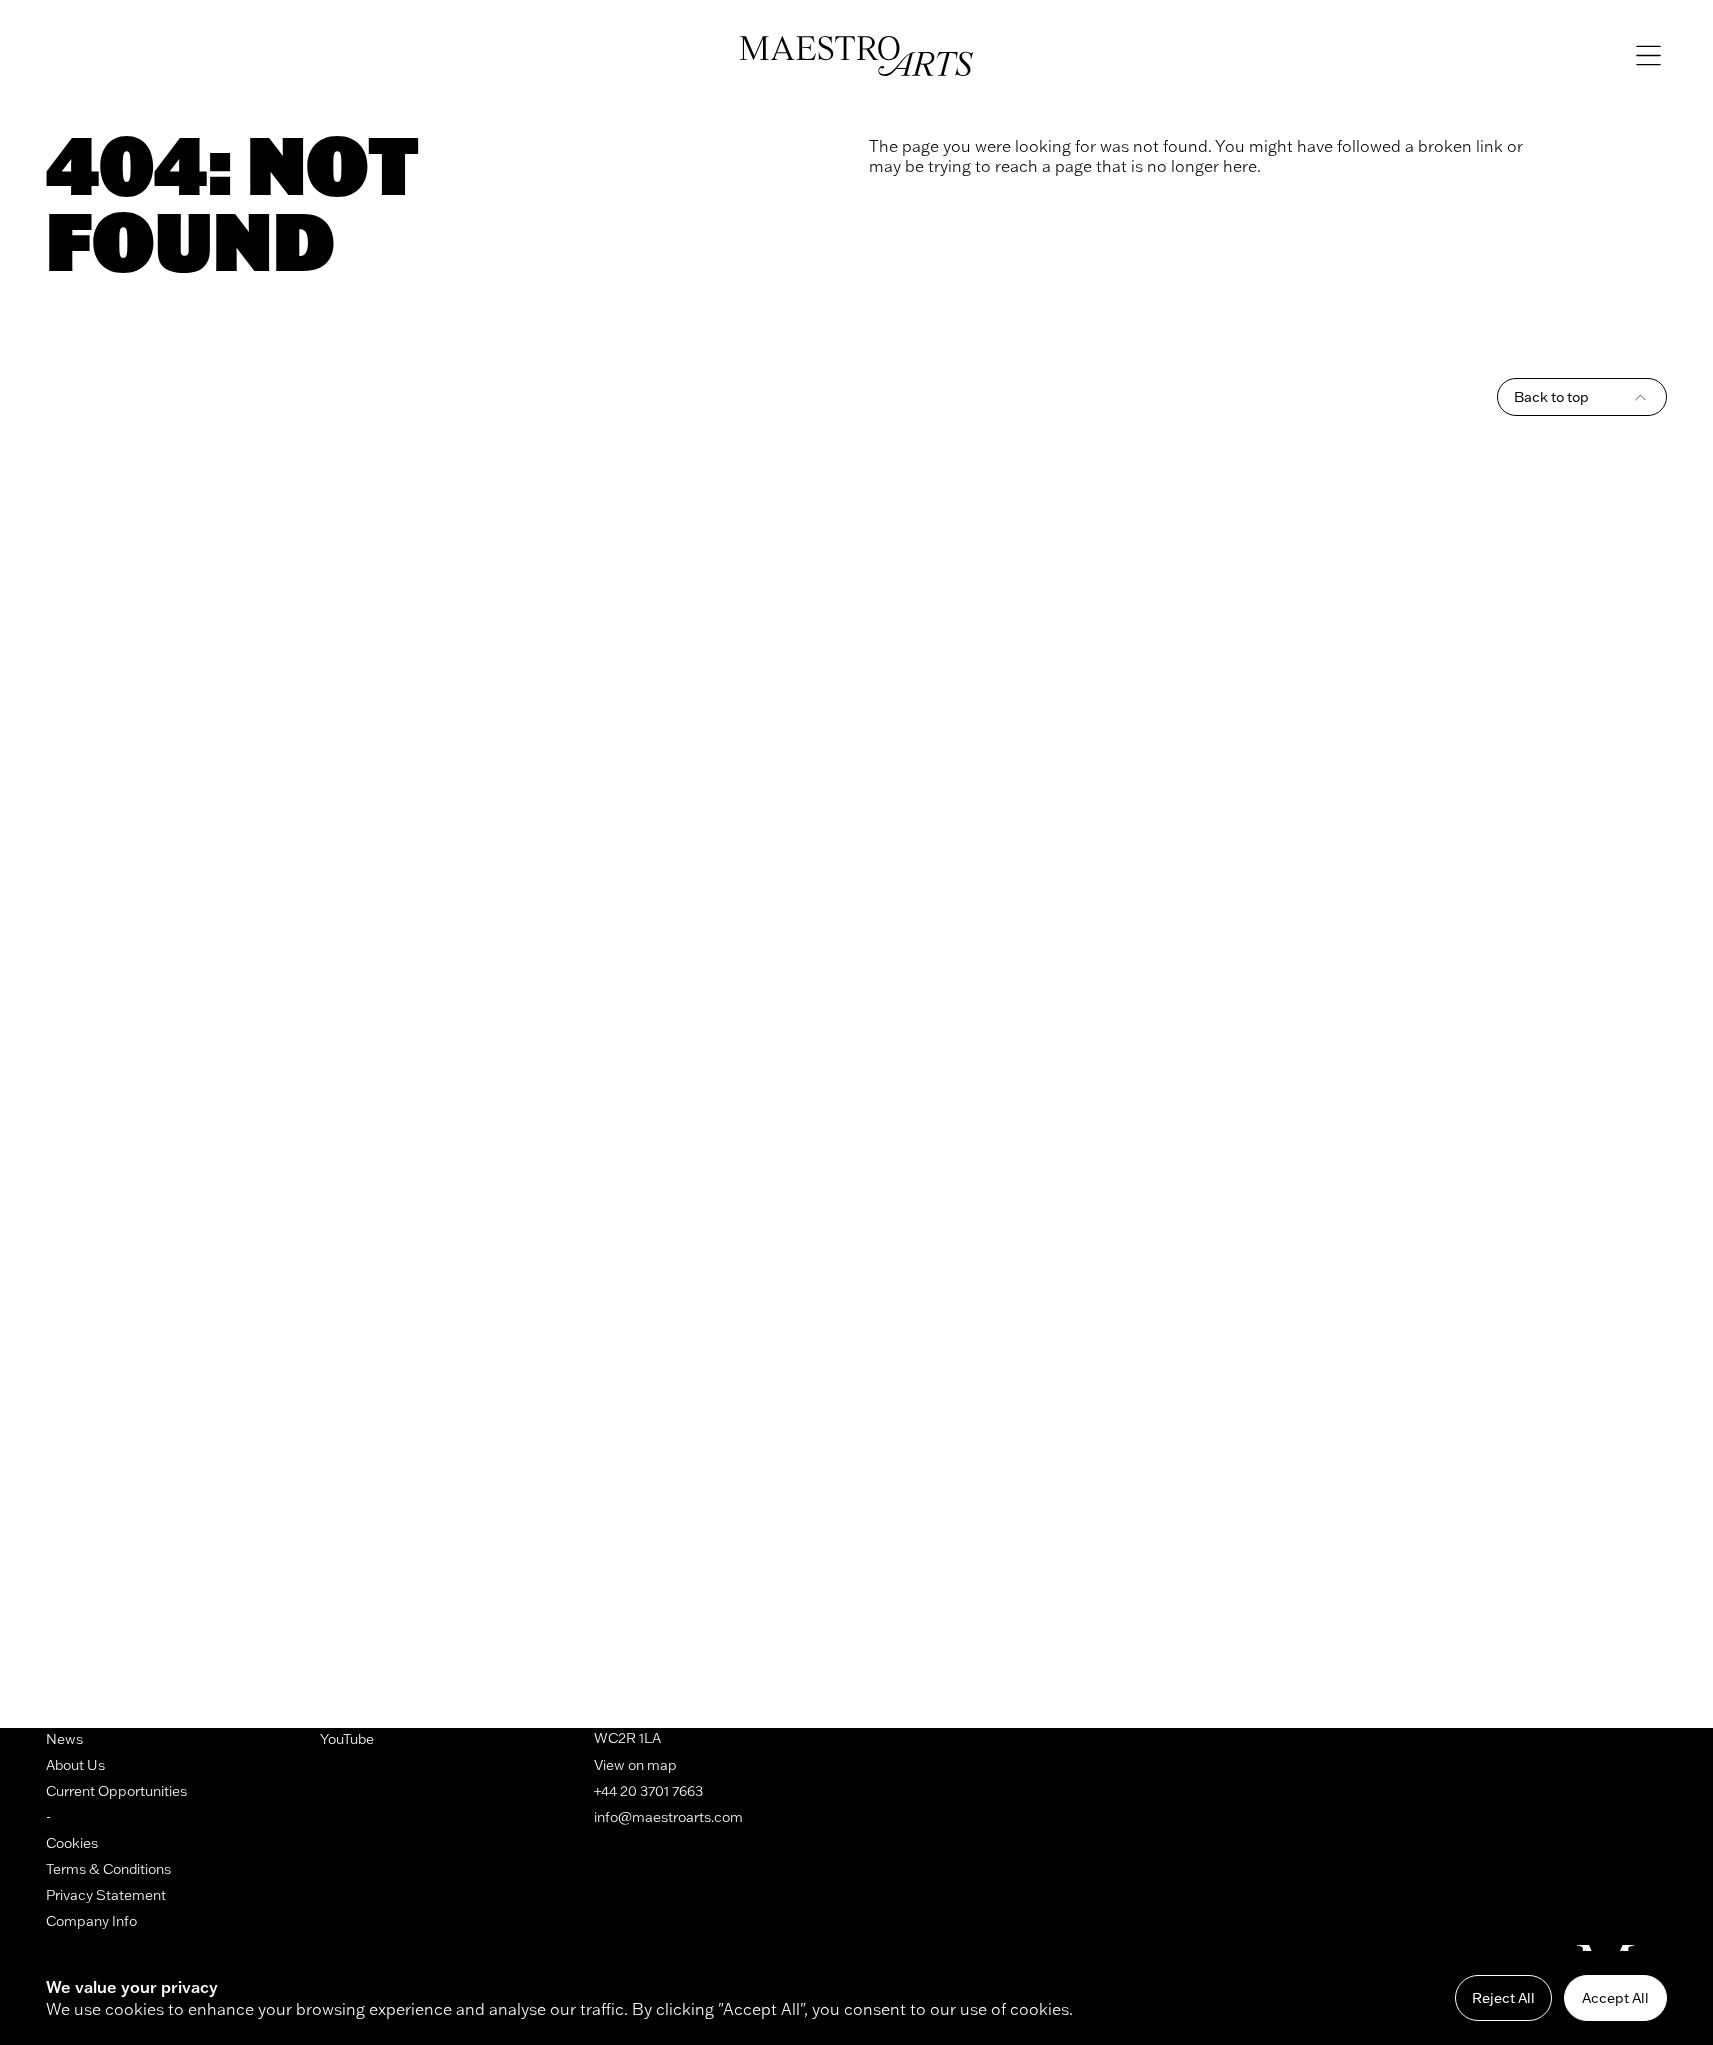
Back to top (1551, 397)
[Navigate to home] (856, 56)
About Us (75, 1765)
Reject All (1503, 1998)
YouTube (347, 1739)
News (64, 1739)
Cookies (72, 1843)
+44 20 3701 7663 (648, 1791)
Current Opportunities (116, 1791)
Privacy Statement (106, 1895)
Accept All (1615, 1998)
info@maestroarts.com (668, 1817)
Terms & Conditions (108, 1869)
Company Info (91, 1921)
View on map (635, 1765)
